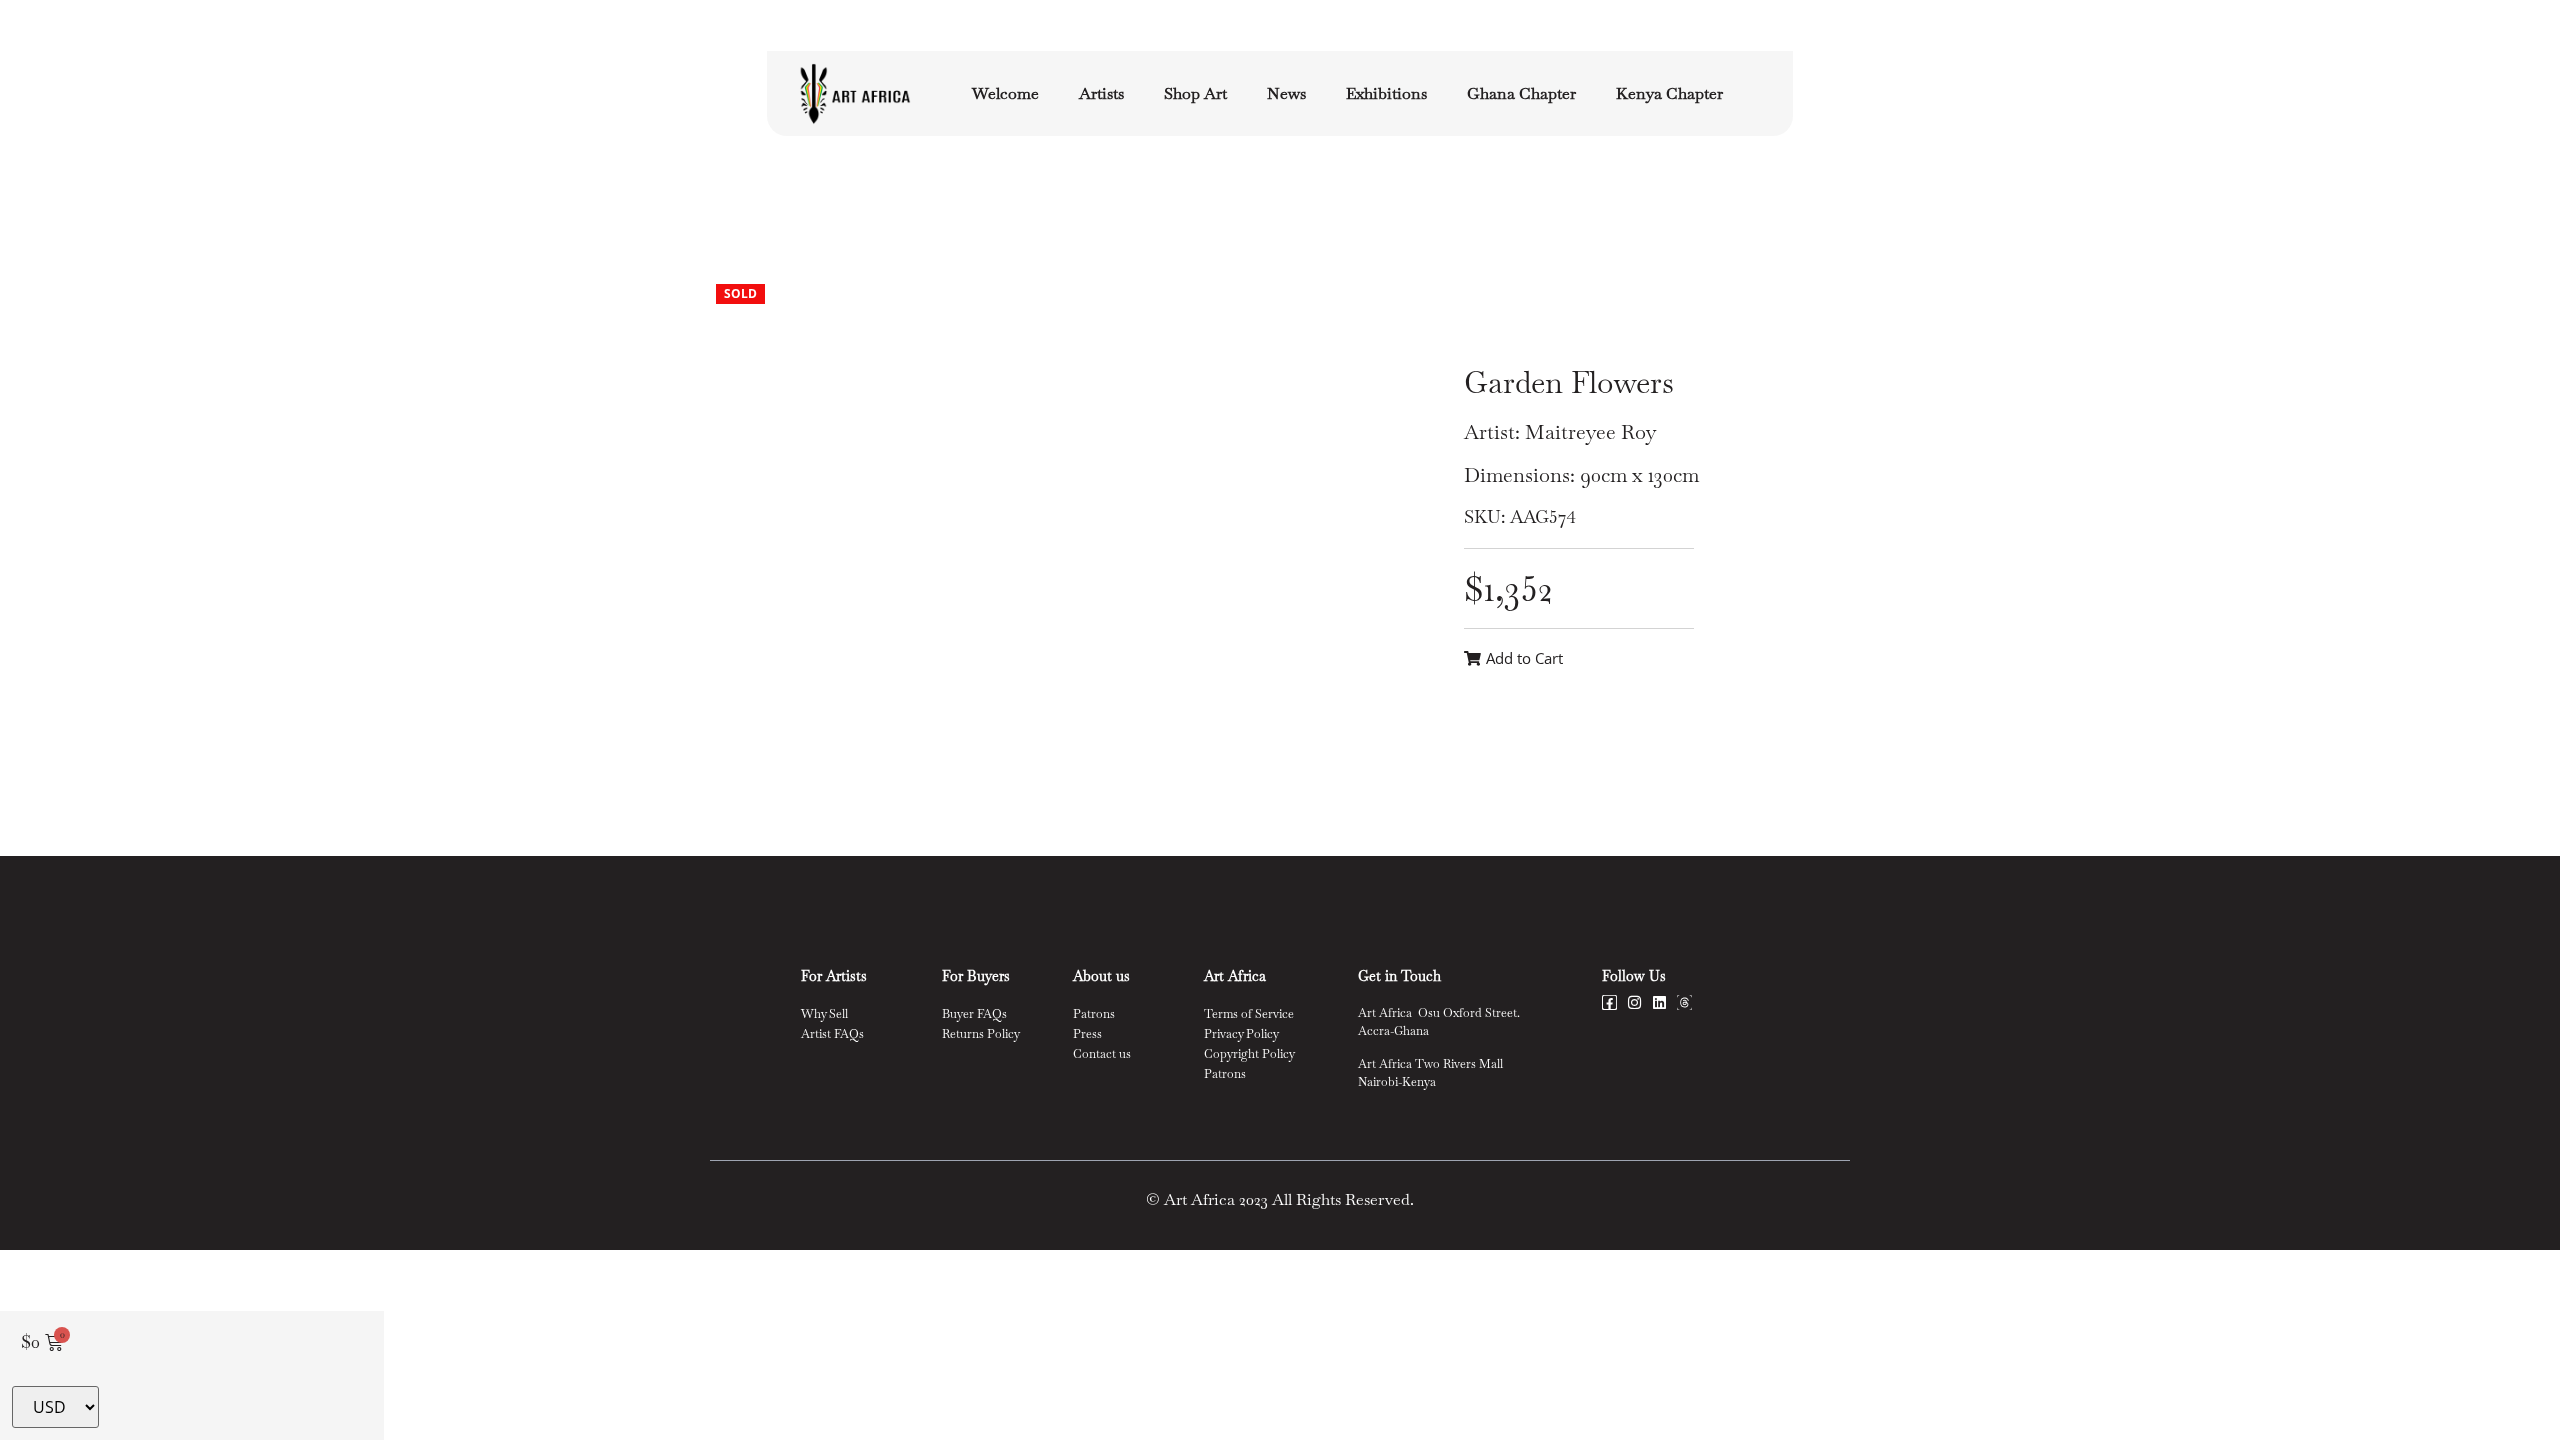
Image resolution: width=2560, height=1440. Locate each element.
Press (1087, 1034)
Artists (1101, 93)
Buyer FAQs (974, 1014)
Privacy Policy (1241, 1034)
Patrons (1094, 1014)
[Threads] (1684, 1002)
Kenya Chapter (1669, 93)
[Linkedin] (1659, 1002)
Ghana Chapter (1521, 93)
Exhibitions (1386, 93)
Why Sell (824, 1014)
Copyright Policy (1249, 1054)
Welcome (1005, 93)
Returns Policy (981, 1034)
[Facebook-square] (1609, 1002)
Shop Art (1195, 93)
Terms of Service (1249, 1014)
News (1286, 93)
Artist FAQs (832, 1034)
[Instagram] (1634, 1002)
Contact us (1102, 1054)
